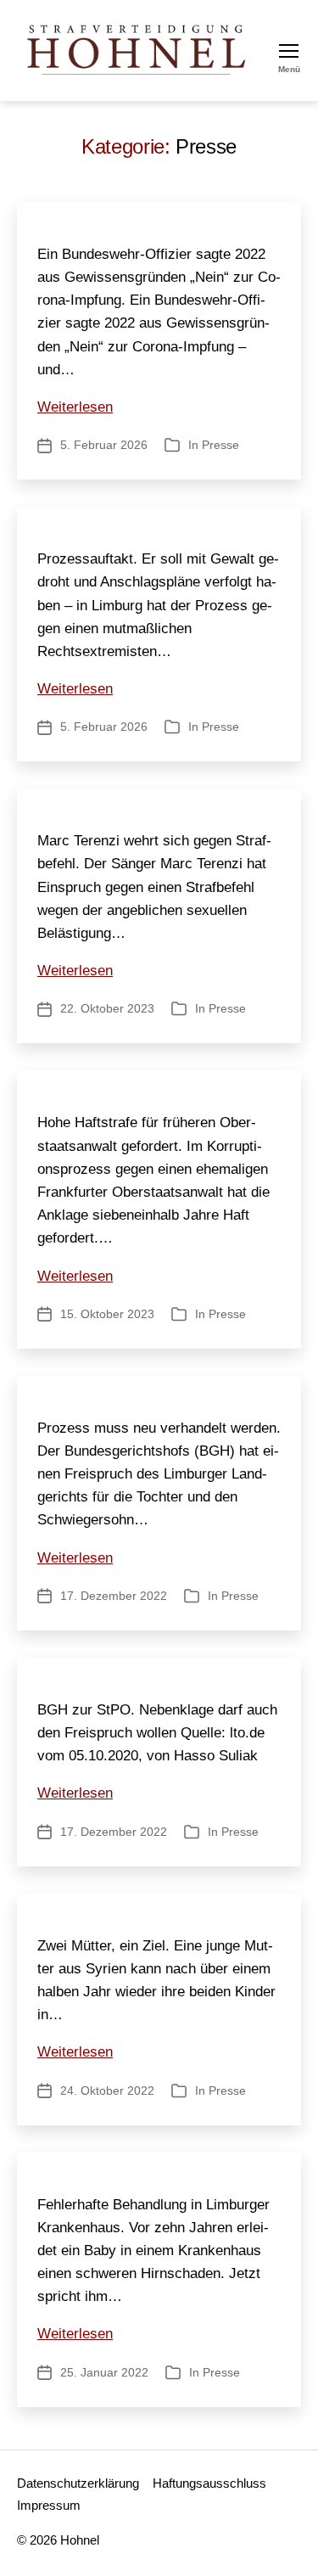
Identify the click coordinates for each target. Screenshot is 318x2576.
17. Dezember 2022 (114, 1596)
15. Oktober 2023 (107, 1314)
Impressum (49, 2505)
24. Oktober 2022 (107, 2091)
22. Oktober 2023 (107, 1008)
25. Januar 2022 (104, 2372)
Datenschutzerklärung (78, 2483)
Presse (220, 445)
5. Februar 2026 (104, 445)
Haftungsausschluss (209, 2483)
